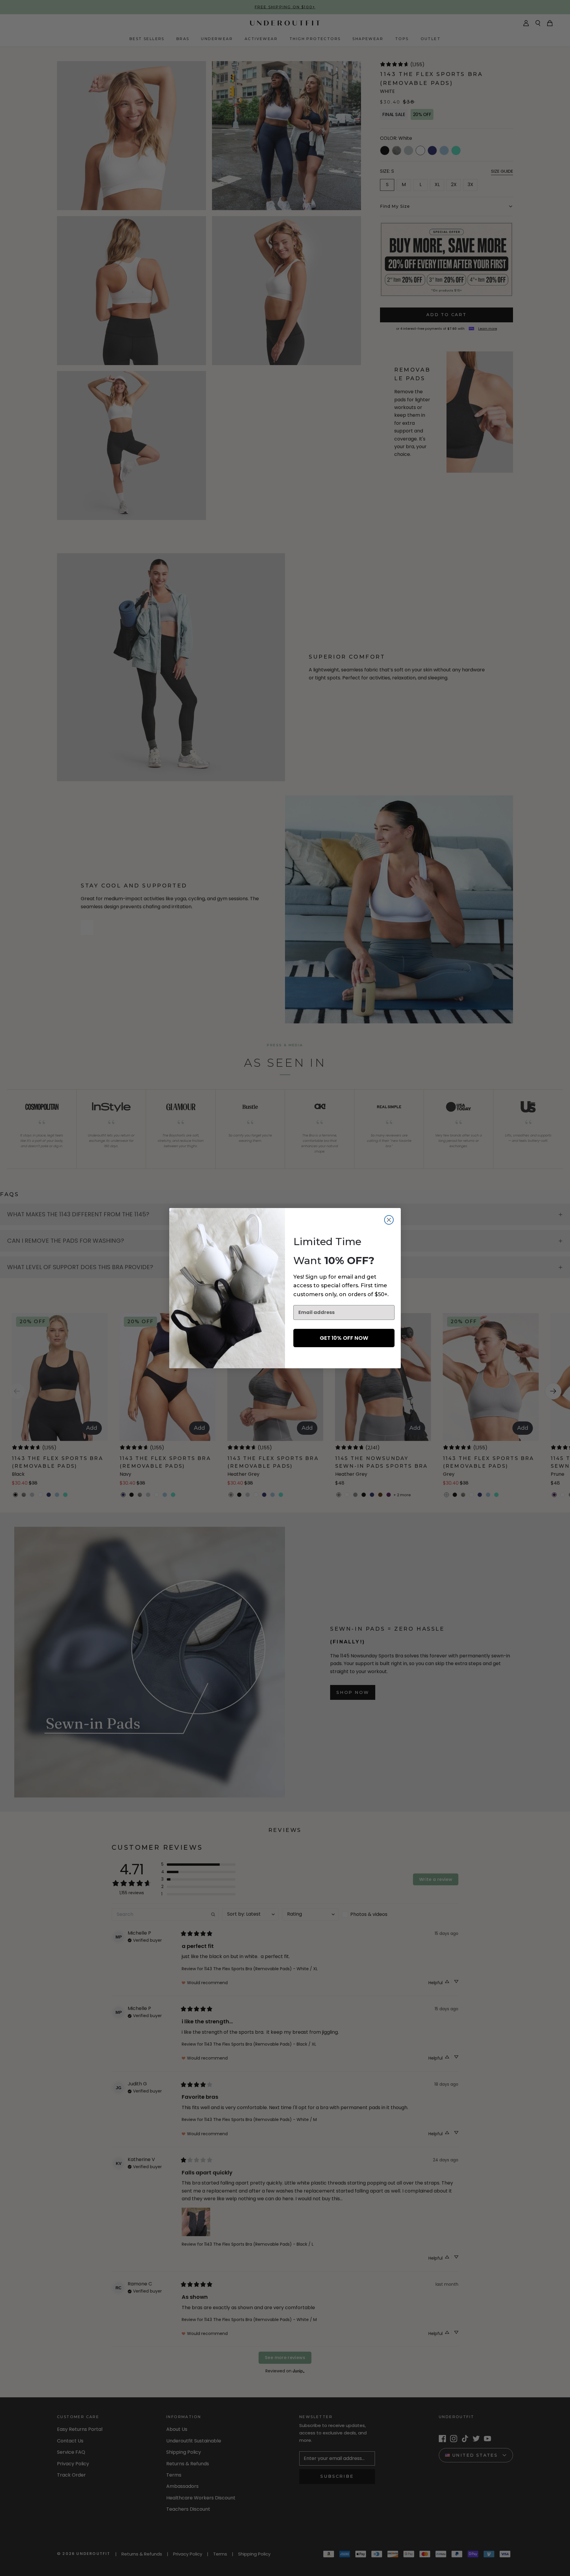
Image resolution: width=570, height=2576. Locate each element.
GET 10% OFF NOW (344, 1338)
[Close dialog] (389, 1220)
